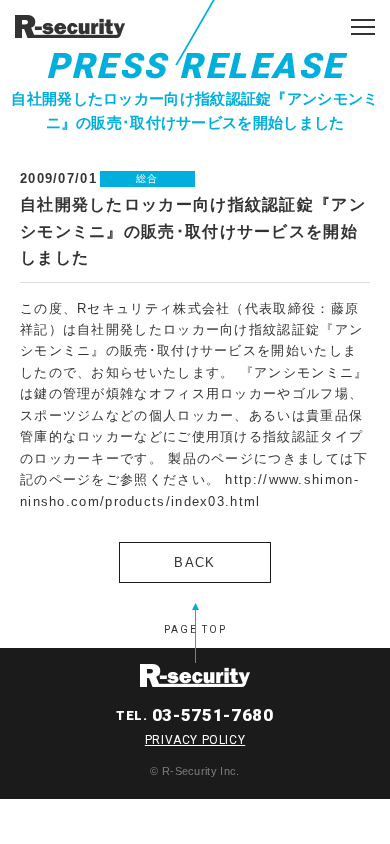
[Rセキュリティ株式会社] (70, 25)
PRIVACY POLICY (195, 740)
